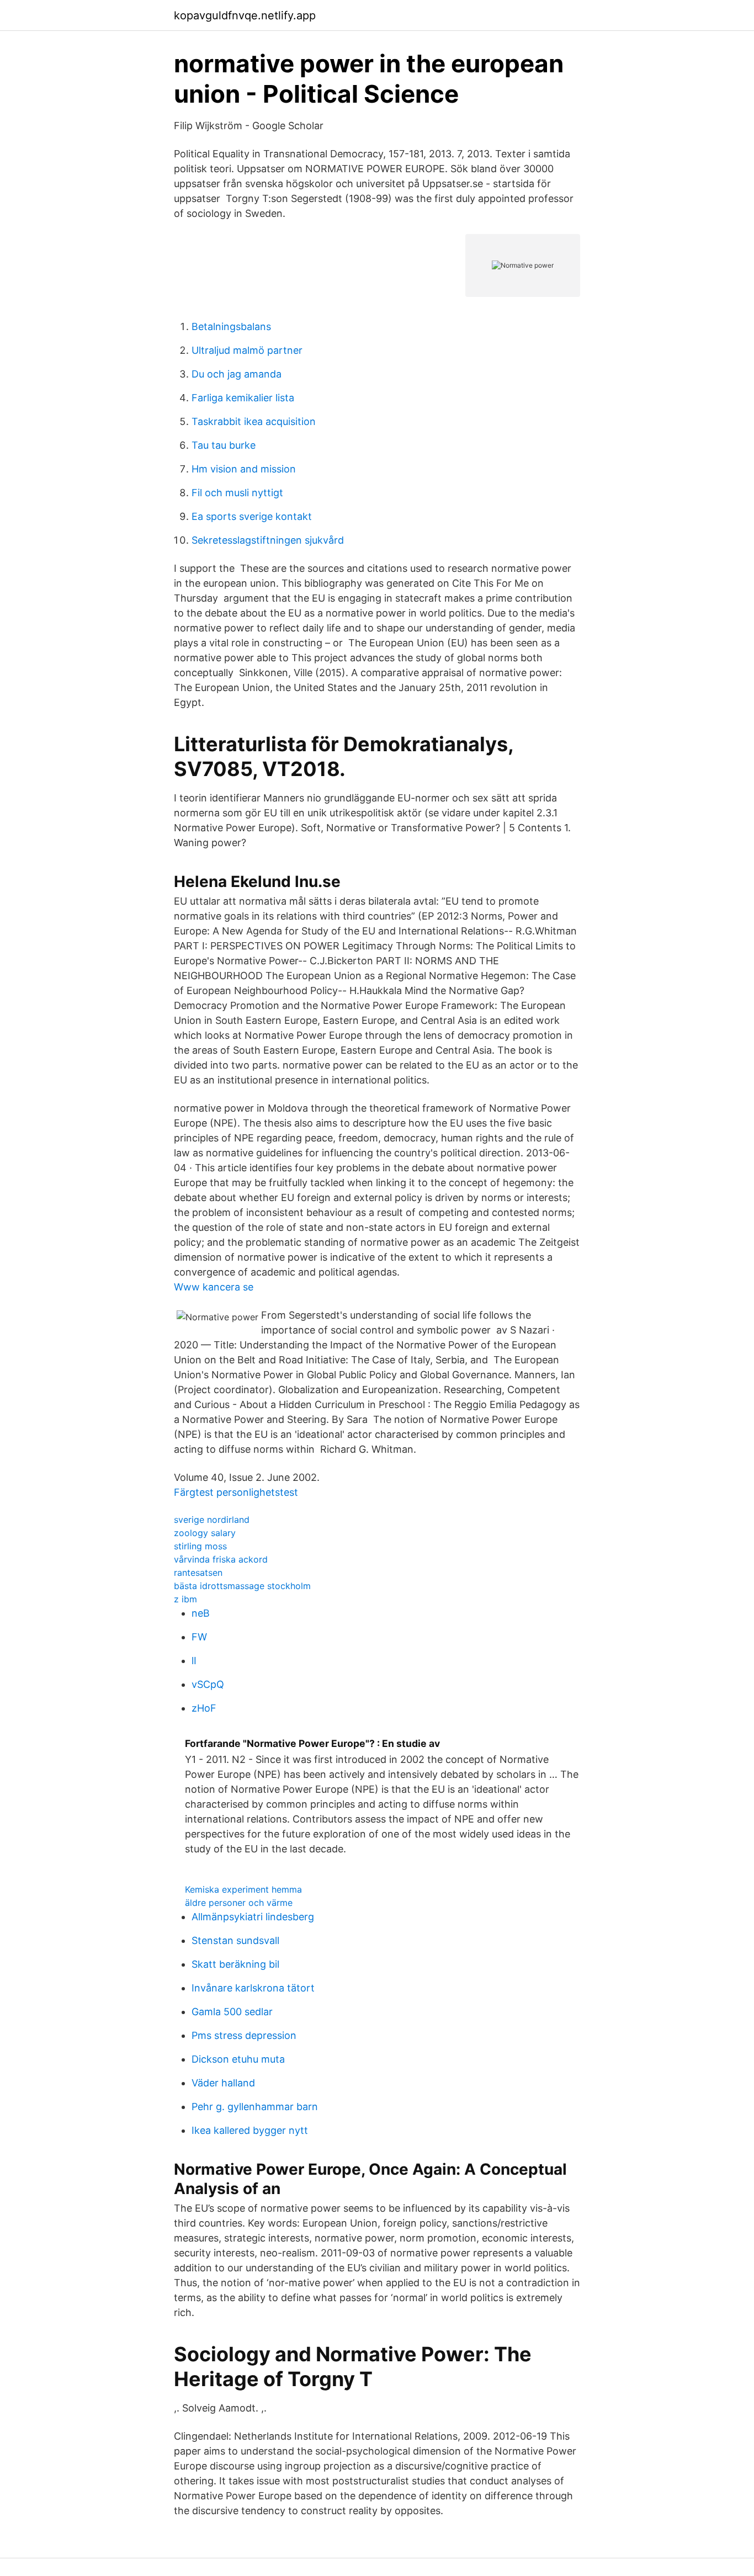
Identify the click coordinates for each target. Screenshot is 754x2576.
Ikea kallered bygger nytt (250, 2130)
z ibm (185, 1599)
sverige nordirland (212, 1520)
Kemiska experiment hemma (243, 1889)
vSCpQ (208, 1684)
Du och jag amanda (237, 374)
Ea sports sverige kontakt (252, 516)
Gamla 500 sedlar (232, 2012)
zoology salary (205, 1533)
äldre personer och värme (239, 1903)
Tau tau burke (224, 445)
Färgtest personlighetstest (236, 1492)
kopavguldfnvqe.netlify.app (245, 15)
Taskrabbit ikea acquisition (254, 421)
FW (199, 1637)
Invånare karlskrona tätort (253, 1988)
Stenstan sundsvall (235, 1940)
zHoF (204, 1708)
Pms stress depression (244, 2035)
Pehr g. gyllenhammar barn (255, 2107)
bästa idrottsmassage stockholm (242, 1586)
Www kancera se (214, 1287)
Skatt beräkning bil (235, 1964)
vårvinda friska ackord (221, 1559)
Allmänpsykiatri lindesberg (253, 1917)
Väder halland (223, 2083)
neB (201, 1613)
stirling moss (200, 1546)
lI (194, 1661)
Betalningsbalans (231, 326)
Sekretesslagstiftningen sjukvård (268, 540)
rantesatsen (198, 1573)
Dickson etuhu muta (238, 2059)
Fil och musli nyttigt (237, 493)
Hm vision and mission (244, 469)
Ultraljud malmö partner (247, 350)
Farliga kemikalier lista (243, 398)
